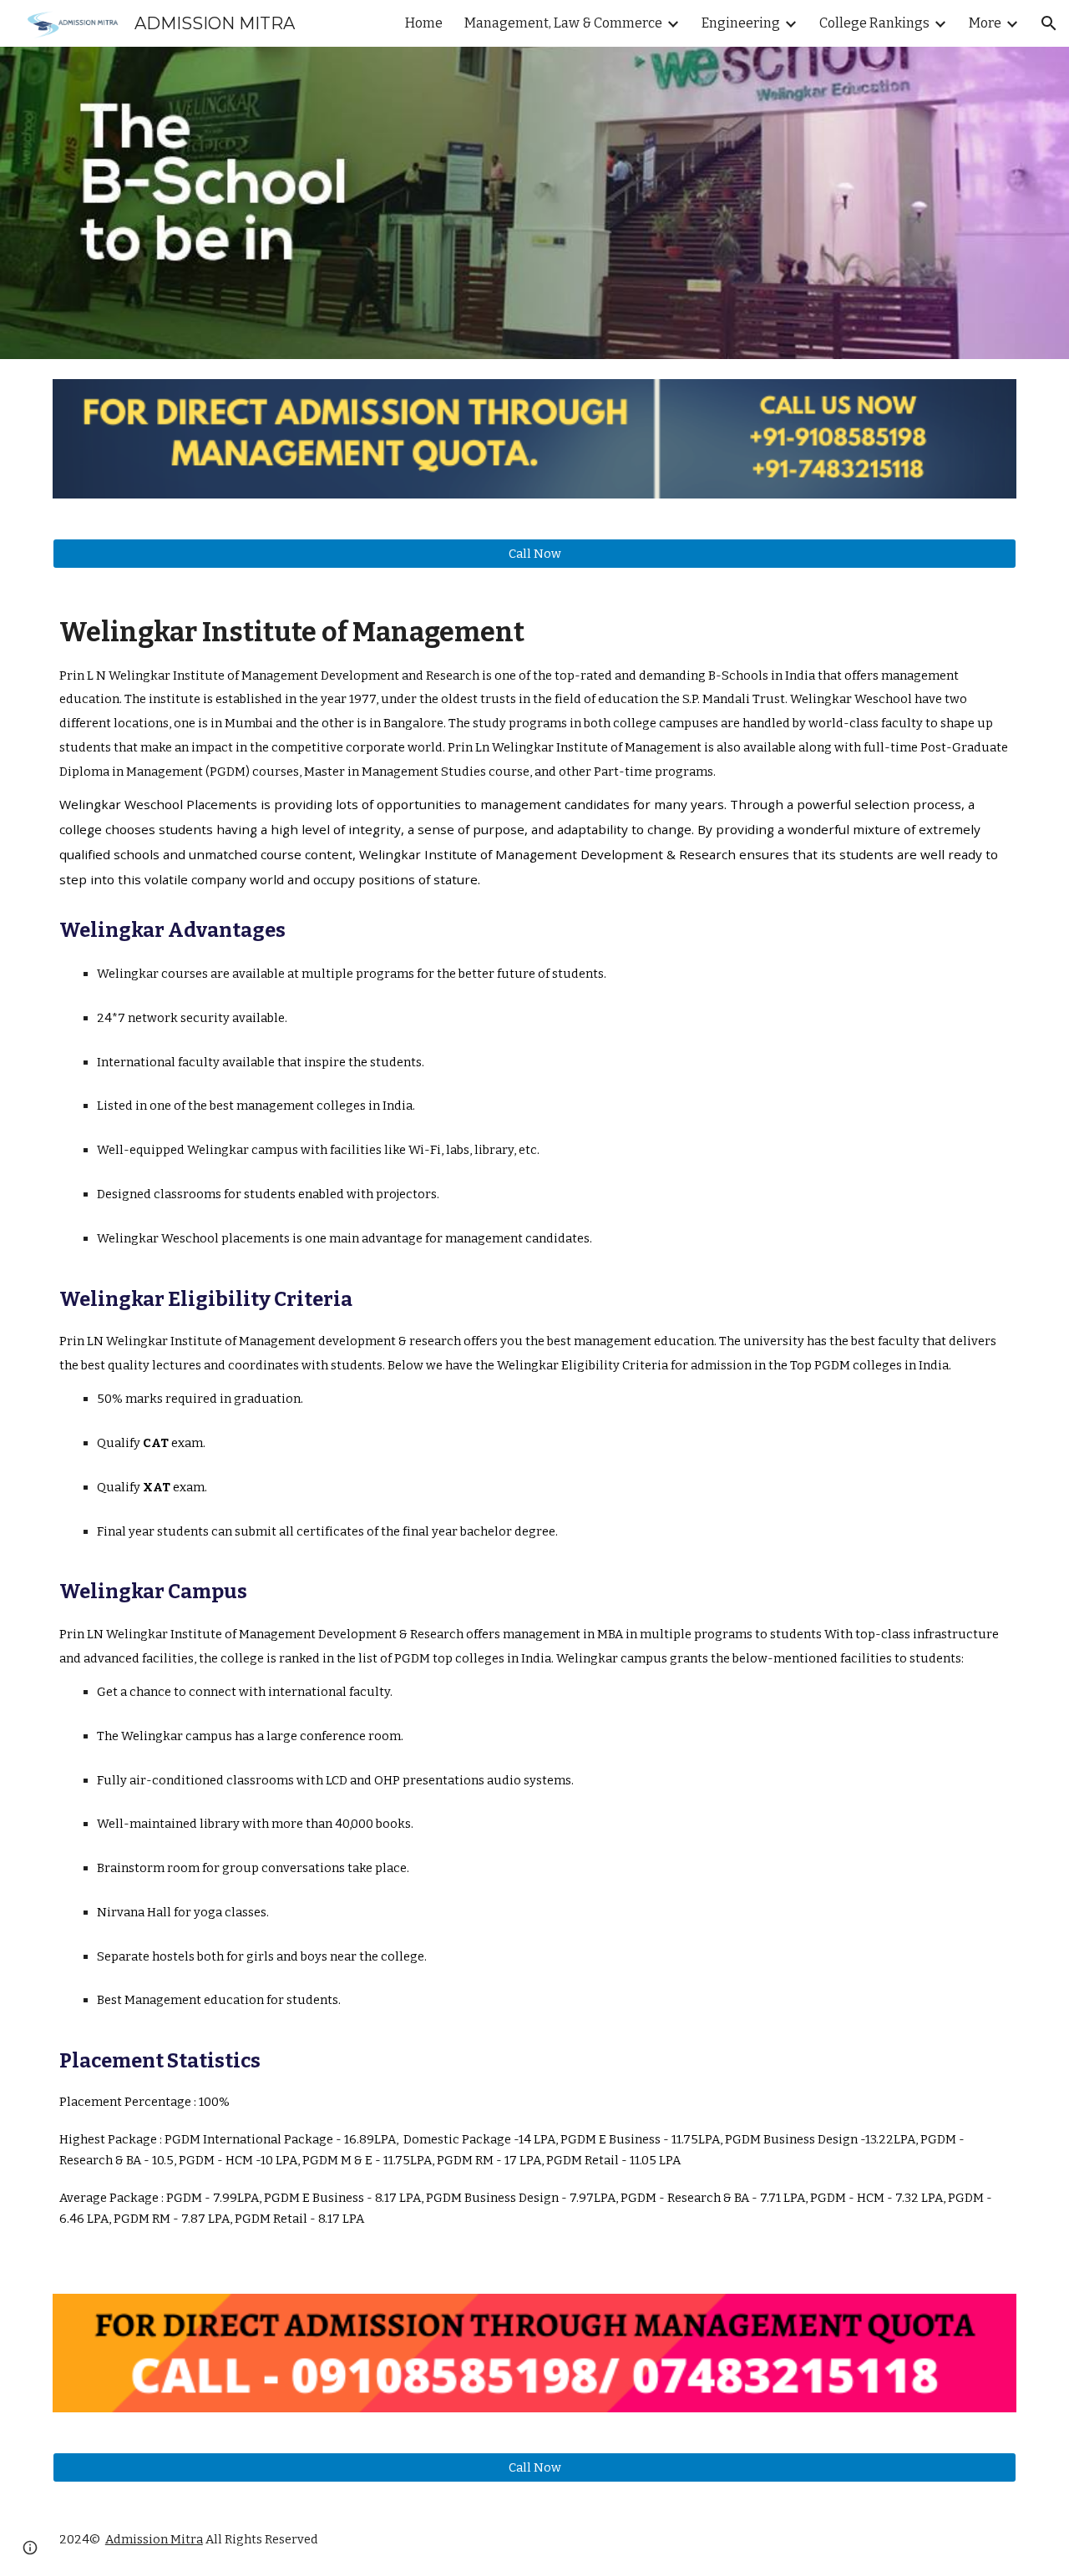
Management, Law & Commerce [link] (563, 23)
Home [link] (424, 23)
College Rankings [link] (874, 23)
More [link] (985, 23)
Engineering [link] (741, 23)
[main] (534, 1431)
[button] (1049, 23)
